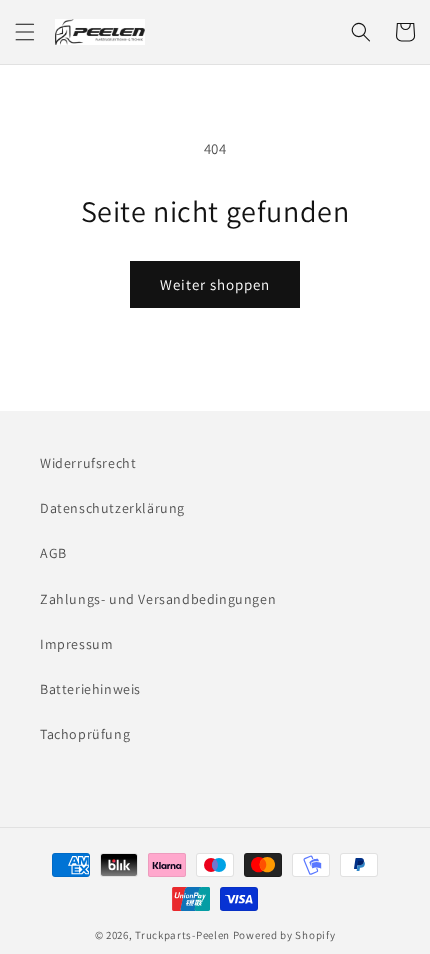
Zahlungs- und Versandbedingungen (158, 599)
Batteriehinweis (90, 689)
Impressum (76, 644)
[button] (25, 32)
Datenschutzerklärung (112, 508)
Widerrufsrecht (88, 463)
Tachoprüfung (85, 734)
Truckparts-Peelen (182, 935)
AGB (53, 553)
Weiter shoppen (215, 284)
